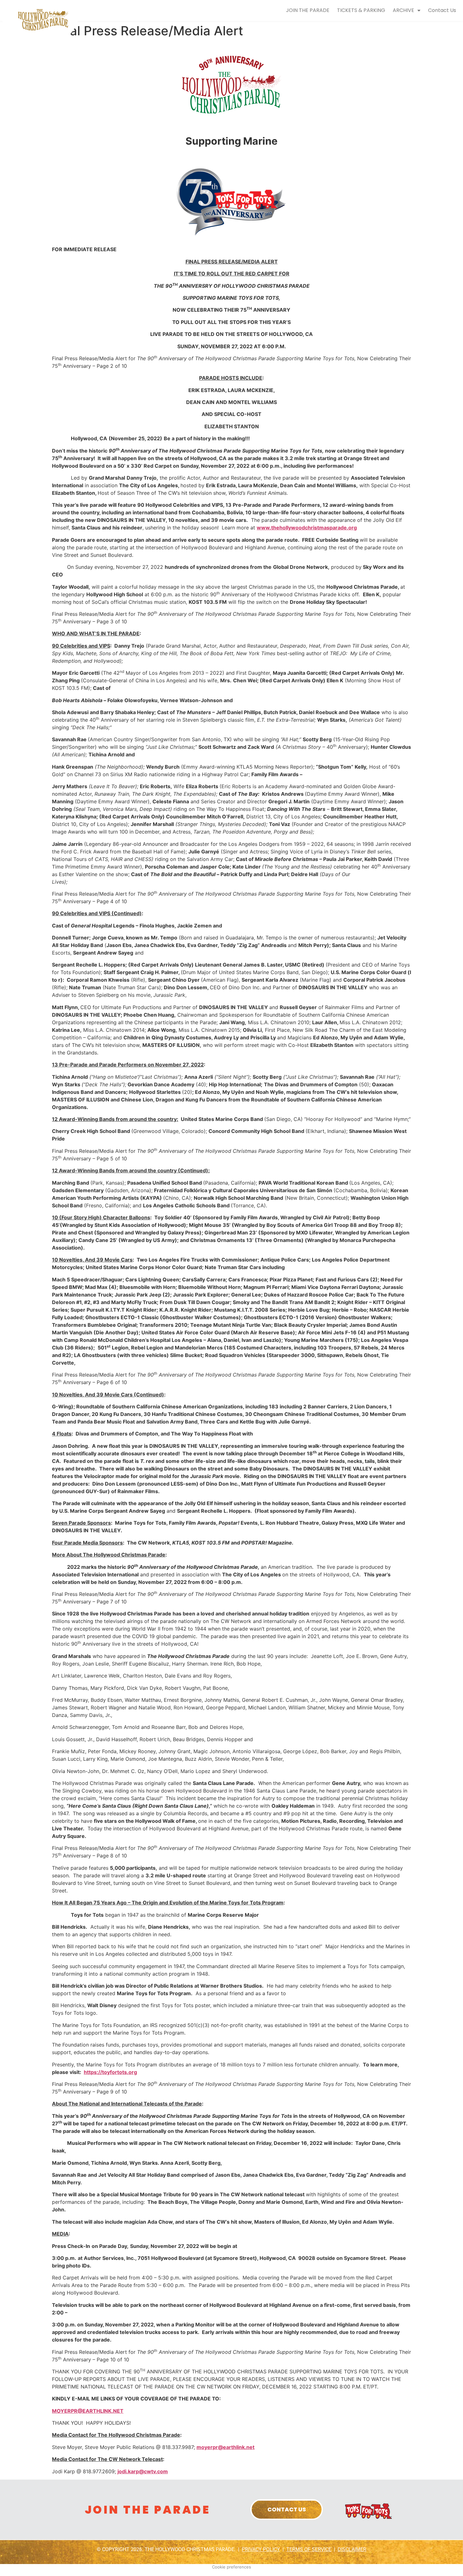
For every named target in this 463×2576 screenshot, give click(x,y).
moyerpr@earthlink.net (226, 2447)
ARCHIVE (403, 10)
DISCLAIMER (352, 2549)
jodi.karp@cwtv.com (143, 2471)
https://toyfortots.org (110, 2072)
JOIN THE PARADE (308, 10)
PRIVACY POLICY (261, 2549)
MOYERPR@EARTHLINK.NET (88, 2411)
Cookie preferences (231, 2567)
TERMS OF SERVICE (309, 2549)
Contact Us (442, 10)
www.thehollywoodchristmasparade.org (307, 528)
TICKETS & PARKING (361, 10)
